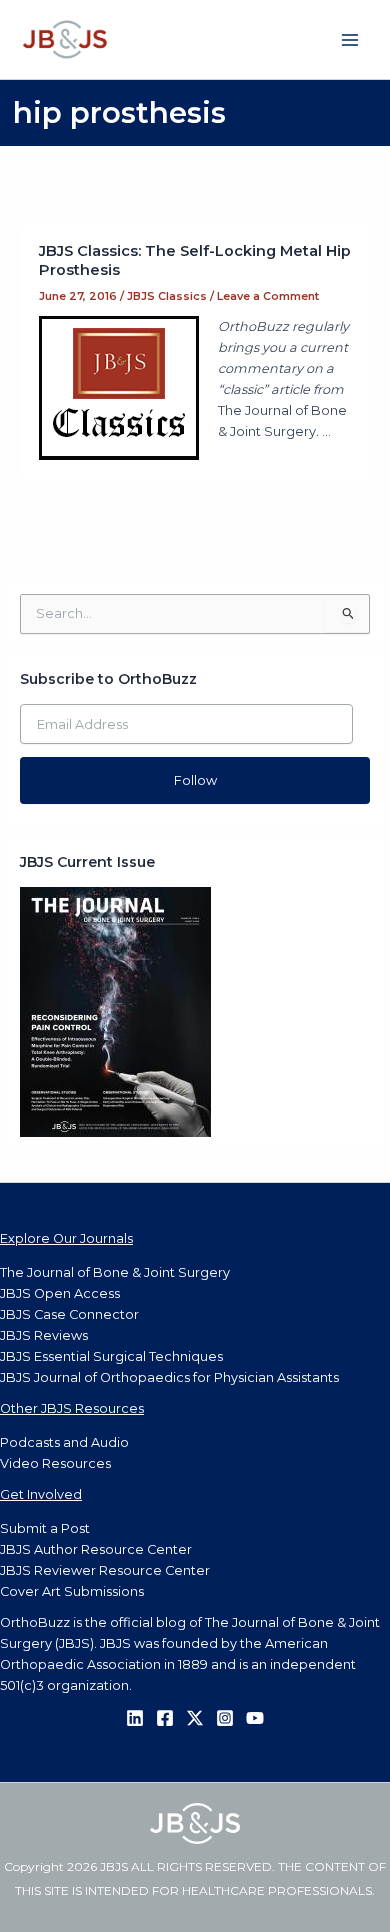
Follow (195, 780)
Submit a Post (45, 1528)
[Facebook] (165, 1718)
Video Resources (55, 1463)
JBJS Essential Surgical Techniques (111, 1356)
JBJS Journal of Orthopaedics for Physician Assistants (169, 1377)
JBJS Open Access (60, 1293)
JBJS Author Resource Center (96, 1549)
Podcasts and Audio (64, 1442)
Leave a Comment (268, 296)
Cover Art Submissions (72, 1591)
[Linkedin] (135, 1718)
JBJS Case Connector (69, 1314)
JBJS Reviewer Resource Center (105, 1570)
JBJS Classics (167, 296)
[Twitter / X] (195, 1718)
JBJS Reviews (44, 1335)
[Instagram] (225, 1718)
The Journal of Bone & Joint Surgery (115, 1272)
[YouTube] (255, 1718)
